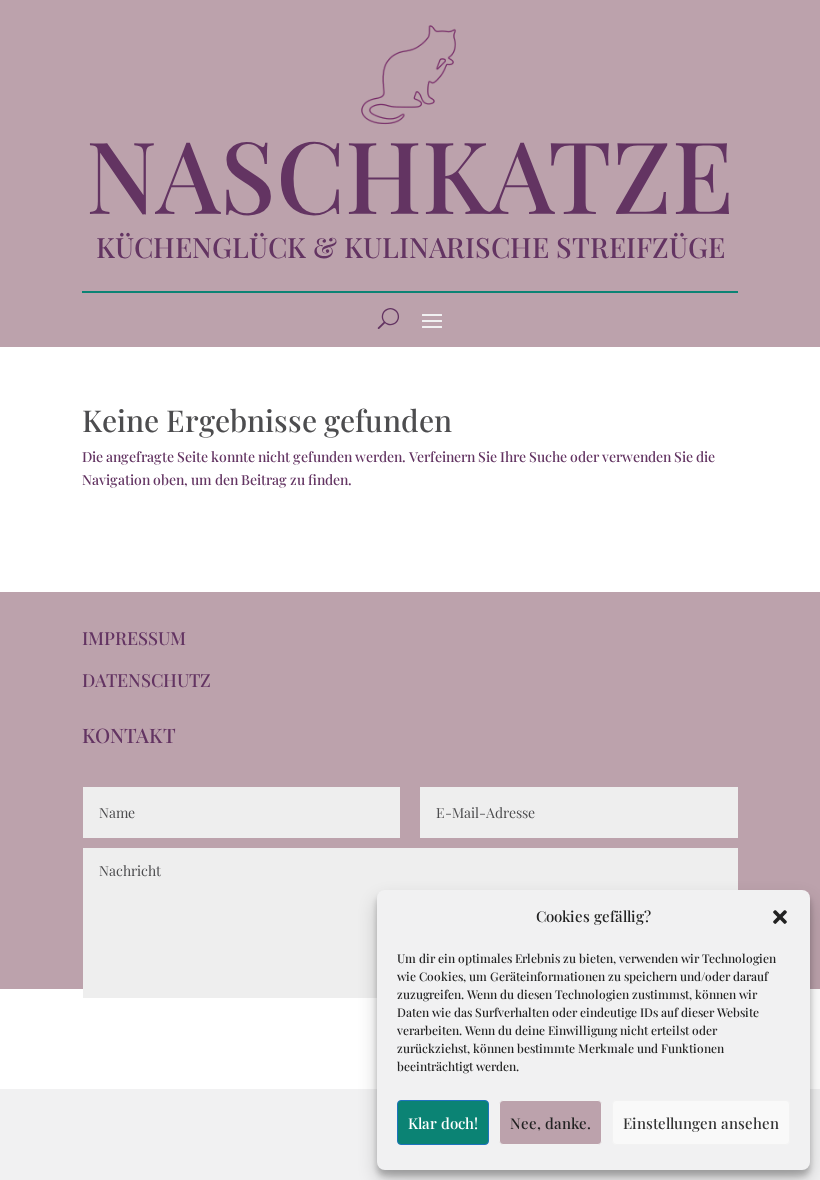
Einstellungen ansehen (701, 1123)
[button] (780, 917)
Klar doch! (443, 1123)
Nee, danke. (550, 1123)
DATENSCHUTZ (146, 680)
